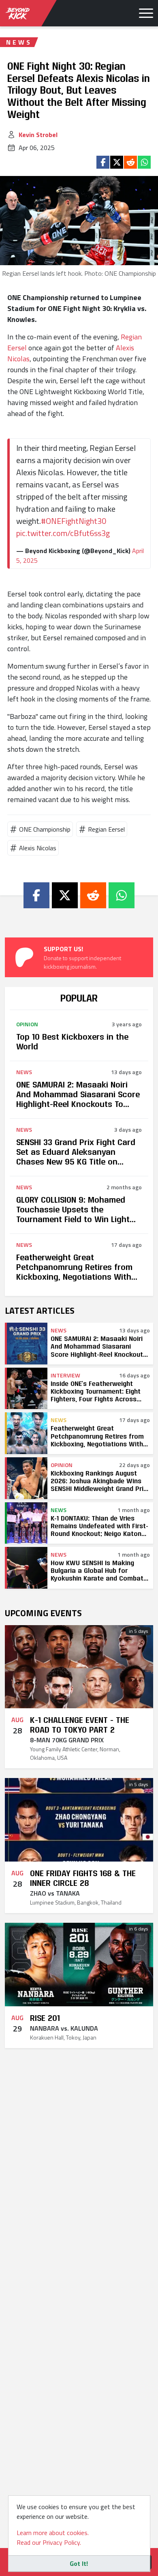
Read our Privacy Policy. (49, 2542)
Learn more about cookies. (53, 2533)
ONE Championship (45, 829)
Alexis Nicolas (38, 848)
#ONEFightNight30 (74, 521)
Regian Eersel (106, 829)
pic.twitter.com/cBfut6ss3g (63, 533)
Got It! (79, 2563)
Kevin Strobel (38, 135)
